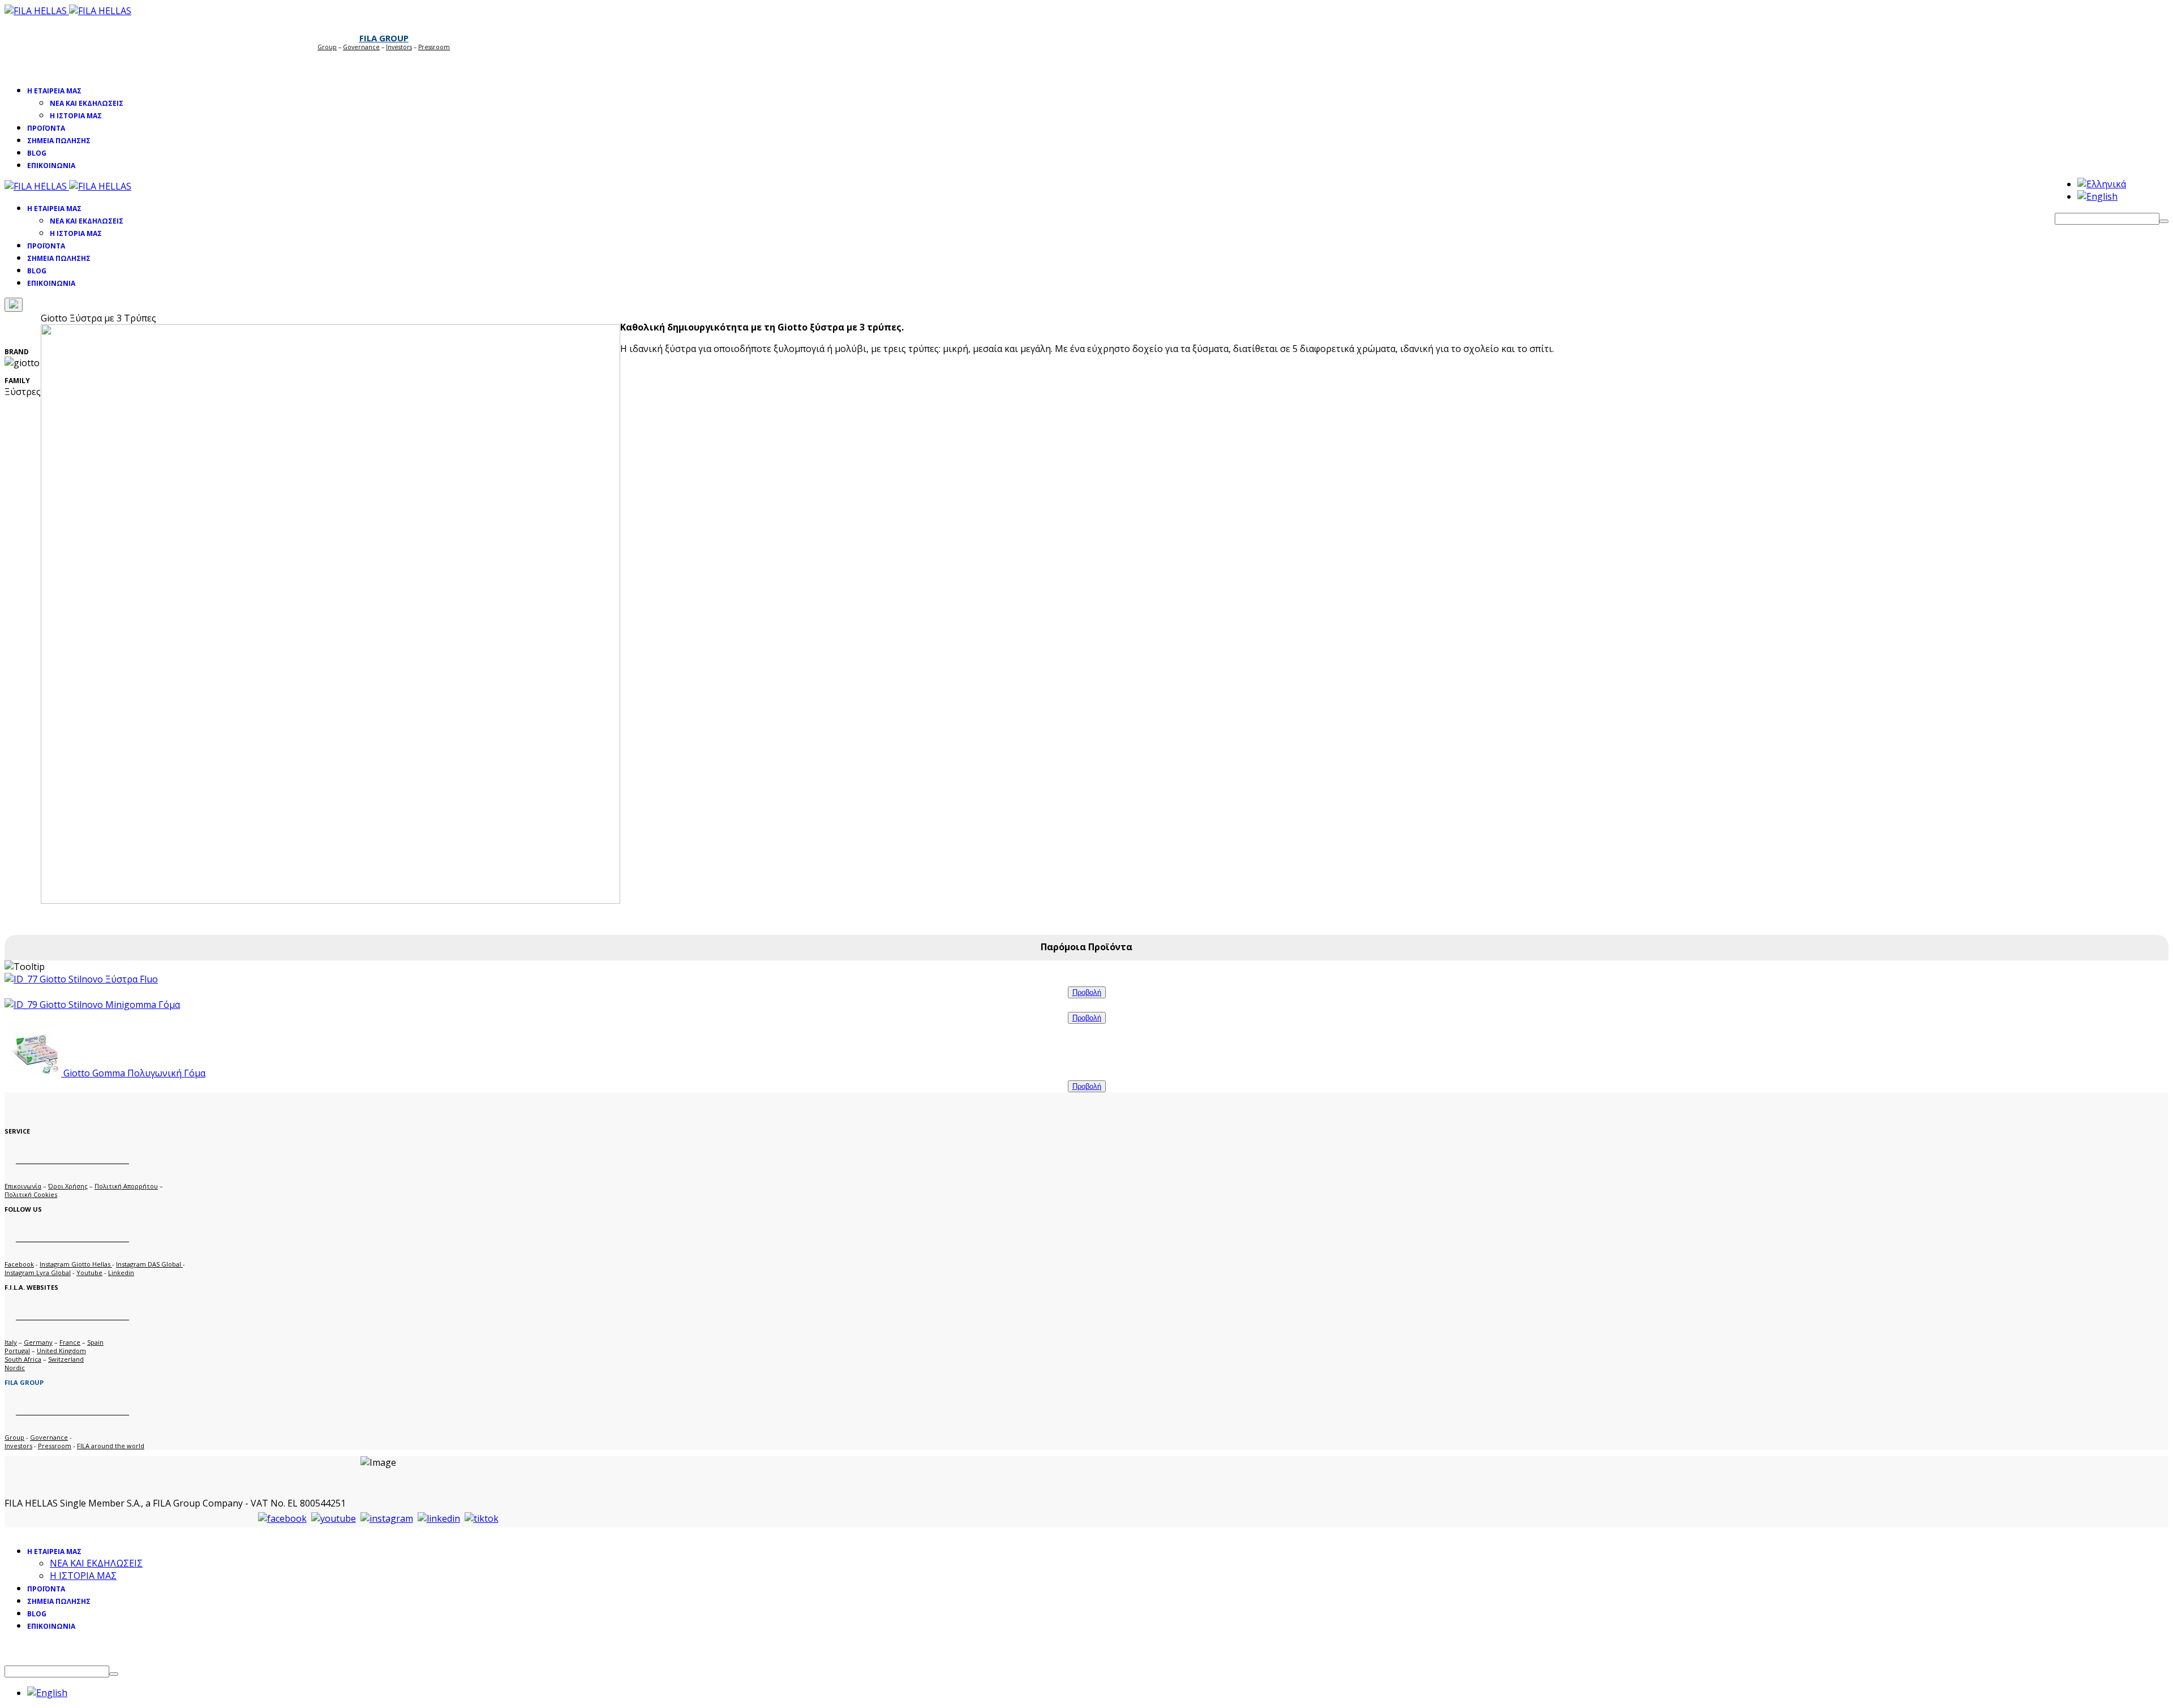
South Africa (23, 1359)
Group (327, 47)
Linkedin (121, 1273)
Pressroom (55, 1446)
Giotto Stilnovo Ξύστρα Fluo (98, 979)
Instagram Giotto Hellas (76, 1264)
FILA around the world (111, 1446)
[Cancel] (14, 305)
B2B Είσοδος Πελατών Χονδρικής (378, 63)
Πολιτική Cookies (31, 1194)
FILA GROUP (384, 38)
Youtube (89, 1273)
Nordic (15, 1368)
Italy (11, 1342)
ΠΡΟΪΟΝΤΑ (46, 128)
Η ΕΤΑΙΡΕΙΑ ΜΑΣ (54, 91)
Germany (38, 1342)
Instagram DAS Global (149, 1264)
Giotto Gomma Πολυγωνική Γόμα (133, 1073)
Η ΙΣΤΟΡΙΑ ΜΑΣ (76, 116)
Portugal (17, 1351)
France (70, 1342)
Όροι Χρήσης (68, 1186)
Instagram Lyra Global (38, 1273)
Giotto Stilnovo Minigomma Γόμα (109, 1005)
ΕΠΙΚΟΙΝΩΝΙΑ (51, 166)
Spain (95, 1342)
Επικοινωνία (23, 1186)
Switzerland (66, 1359)
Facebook (19, 1264)
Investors (399, 47)
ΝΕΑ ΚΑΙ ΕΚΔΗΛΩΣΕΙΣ (87, 103)
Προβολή (1087, 992)
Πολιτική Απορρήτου (126, 1186)
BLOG (37, 153)
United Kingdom (61, 1351)
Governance (361, 47)
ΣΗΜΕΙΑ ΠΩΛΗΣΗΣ (59, 141)
